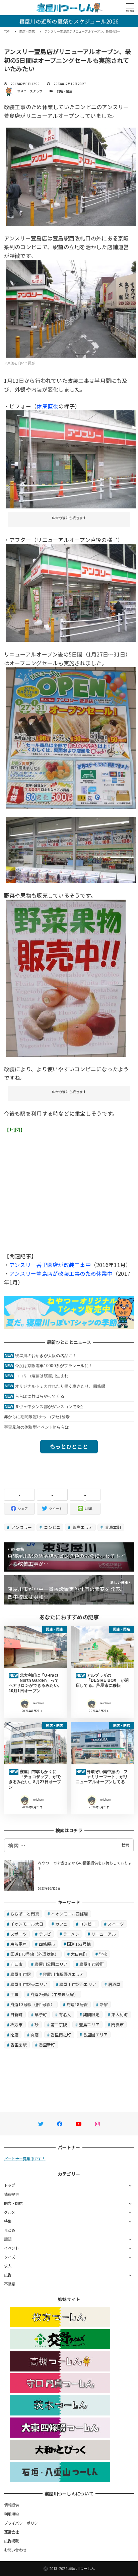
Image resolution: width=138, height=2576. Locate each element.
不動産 (10, 2284)
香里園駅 (19, 2045)
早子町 (41, 2014)
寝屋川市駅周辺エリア (63, 1974)
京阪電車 (19, 1944)
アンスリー (21, 1527)
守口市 (17, 1964)
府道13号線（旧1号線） (32, 2004)
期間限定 (91, 2014)
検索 (125, 1845)
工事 (15, 1994)
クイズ (10, 2257)
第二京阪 (59, 2024)
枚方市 (17, 2024)
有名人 (65, 2014)
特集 (8, 2221)
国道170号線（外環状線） (34, 1954)
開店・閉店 (65, 91)
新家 (104, 2004)
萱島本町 (113, 1527)
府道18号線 (77, 2004)
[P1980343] (71, 737)
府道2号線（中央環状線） (54, 1994)
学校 (103, 1954)
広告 (8, 2275)
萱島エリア (82, 1527)
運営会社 (12, 2532)
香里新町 (47, 2045)
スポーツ (19, 1934)
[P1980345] (71, 592)
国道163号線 (79, 1944)
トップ (10, 2185)
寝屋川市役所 (92, 1964)
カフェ (61, 1924)
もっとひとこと (69, 1446)
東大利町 (119, 2014)
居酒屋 (114, 1984)
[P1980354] (71, 308)
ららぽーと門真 (25, 1914)
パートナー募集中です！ (25, 2159)
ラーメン (71, 1934)
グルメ (10, 2212)
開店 (35, 2035)
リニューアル (103, 1934)
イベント (12, 2248)
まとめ (10, 2230)
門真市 (117, 2024)
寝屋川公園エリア (51, 1964)
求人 (8, 2266)
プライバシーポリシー (23, 2523)
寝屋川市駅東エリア (29, 1984)
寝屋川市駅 (21, 1974)
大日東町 (79, 1954)
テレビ (45, 1934)
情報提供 (12, 2194)
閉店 (15, 2035)
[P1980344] (66, 977)
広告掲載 (12, 2541)
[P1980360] (71, 849)
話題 (8, 2239)
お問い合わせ (15, 2550)
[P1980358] (71, 176)
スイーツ (116, 1924)
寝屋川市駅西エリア (78, 1984)
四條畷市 (47, 1944)
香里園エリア (95, 2035)
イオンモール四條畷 (69, 1914)
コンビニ (52, 1527)
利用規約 (12, 2514)
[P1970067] (71, 458)
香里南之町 (61, 2035)
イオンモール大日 (27, 1924)
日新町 (17, 2014)
